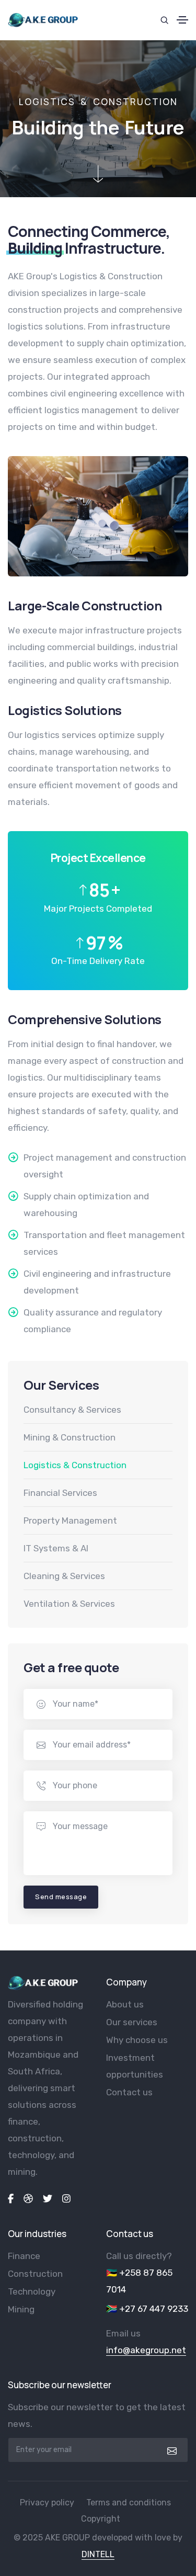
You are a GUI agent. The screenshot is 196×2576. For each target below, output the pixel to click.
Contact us (129, 2092)
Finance (24, 2256)
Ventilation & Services (69, 1604)
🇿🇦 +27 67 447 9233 (147, 2309)
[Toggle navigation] (182, 20)
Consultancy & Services (72, 1410)
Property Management (70, 1520)
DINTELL (98, 2554)
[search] (164, 20)
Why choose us (137, 2040)
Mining (21, 2309)
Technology (32, 2291)
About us (125, 2004)
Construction (35, 2274)
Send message (61, 1897)
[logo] (43, 1983)
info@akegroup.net (146, 2350)
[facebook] (11, 2198)
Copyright (101, 2519)
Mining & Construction (70, 1437)
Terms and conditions (129, 2503)
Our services (132, 2022)
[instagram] (66, 2198)
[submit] (171, 2450)
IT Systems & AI (56, 1548)
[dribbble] (28, 2198)
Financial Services (60, 1493)
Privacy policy (47, 2503)
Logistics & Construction (75, 1465)
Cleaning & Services (64, 1576)
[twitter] (48, 2198)
